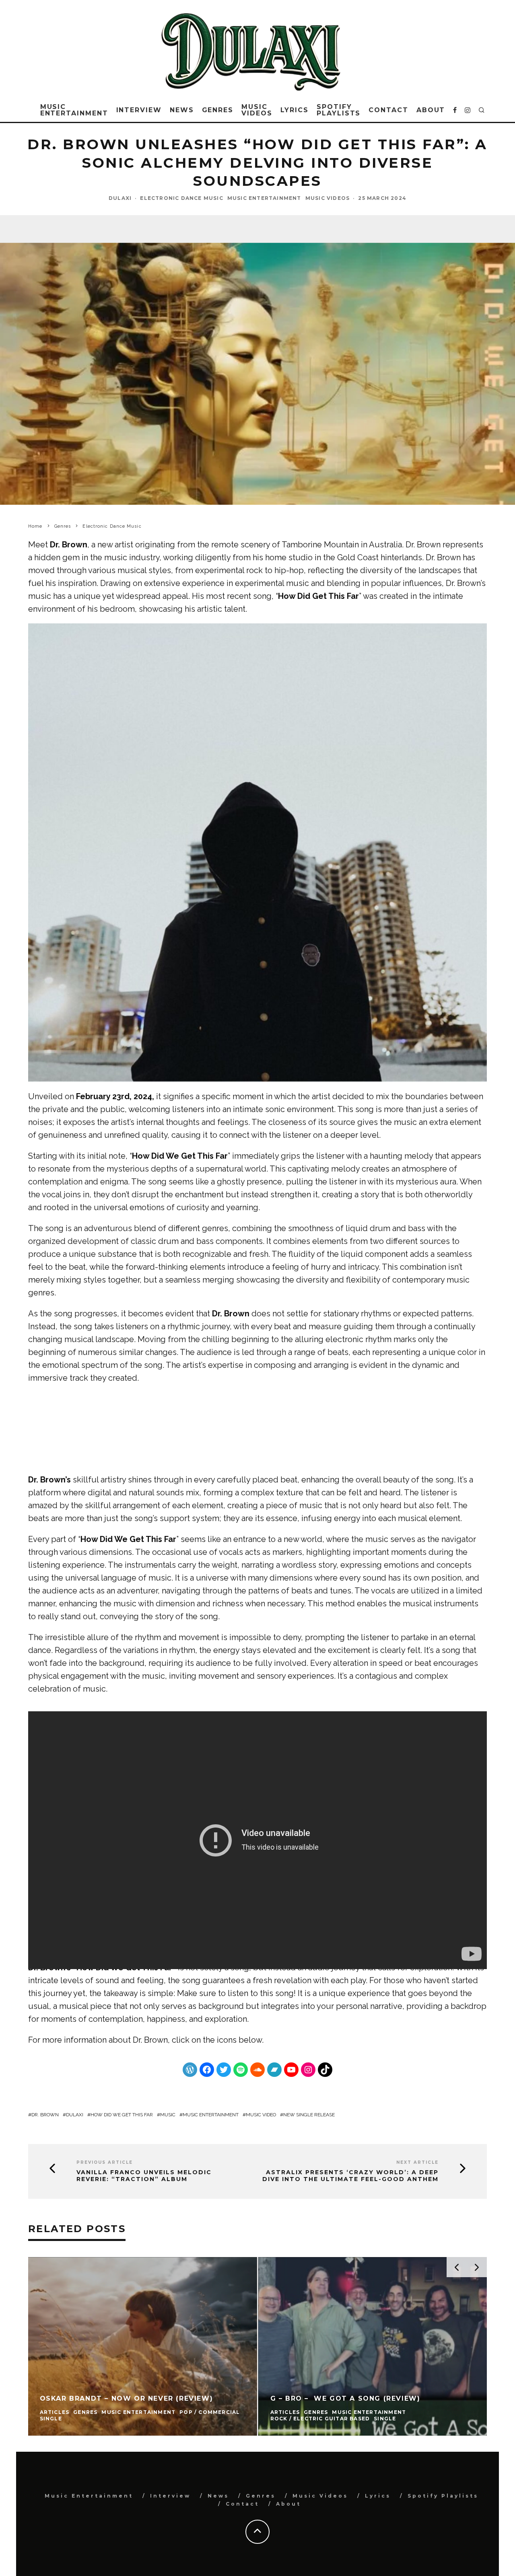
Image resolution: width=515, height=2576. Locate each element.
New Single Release (309, 2115)
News (182, 110)
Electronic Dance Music (181, 198)
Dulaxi (120, 198)
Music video (261, 2115)
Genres (218, 110)
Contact (388, 110)
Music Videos (257, 110)
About (431, 110)
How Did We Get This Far (122, 2115)
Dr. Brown (150, 2040)
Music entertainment (211, 2115)
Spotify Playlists (339, 110)
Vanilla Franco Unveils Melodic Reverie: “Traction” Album (144, 2176)
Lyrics (295, 110)
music (168, 2115)
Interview (139, 110)
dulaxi (75, 2115)
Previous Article (105, 2162)
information (85, 2040)
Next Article (417, 2162)
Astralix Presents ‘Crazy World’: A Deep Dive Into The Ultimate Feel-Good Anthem (350, 2176)
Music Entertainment (74, 110)
